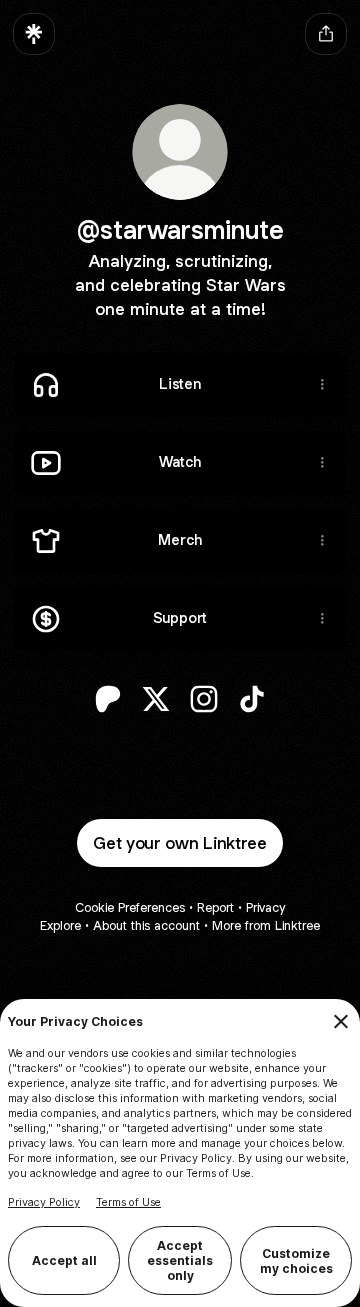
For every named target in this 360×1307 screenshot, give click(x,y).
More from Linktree (266, 925)
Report (215, 907)
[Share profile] (326, 34)
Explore (60, 925)
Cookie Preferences (130, 907)
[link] (108, 699)
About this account (146, 925)
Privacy (265, 907)
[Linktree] (34, 34)
